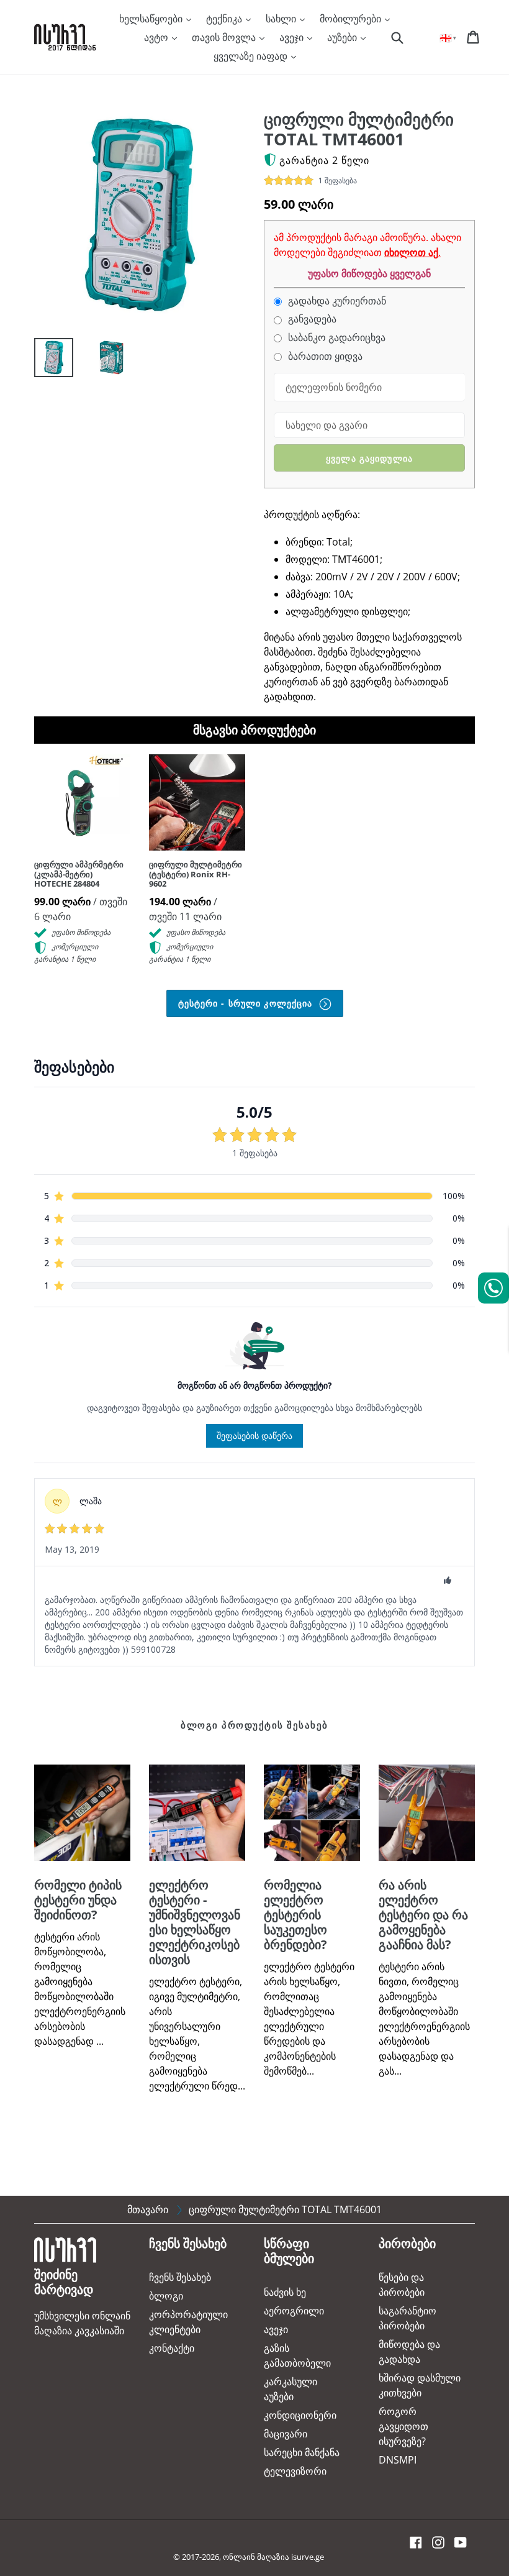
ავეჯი (293, 37)
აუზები (343, 37)
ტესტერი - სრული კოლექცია (247, 1003)
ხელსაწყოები (152, 19)
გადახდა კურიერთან (336, 301)
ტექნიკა (225, 19)
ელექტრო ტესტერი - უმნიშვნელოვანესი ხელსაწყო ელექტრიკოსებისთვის (195, 1922)
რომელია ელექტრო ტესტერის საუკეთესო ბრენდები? (295, 1915)
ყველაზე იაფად (252, 56)
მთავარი (148, 2209)
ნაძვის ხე (285, 2292)
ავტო (157, 37)
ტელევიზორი (295, 2471)
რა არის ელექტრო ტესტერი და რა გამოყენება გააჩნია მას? (423, 1915)
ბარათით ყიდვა (324, 356)
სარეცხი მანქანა (302, 2452)
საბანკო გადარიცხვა (336, 338)
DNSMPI (398, 2460)
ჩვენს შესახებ (180, 2277)
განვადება (311, 319)
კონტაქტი (172, 2348)
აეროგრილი (294, 2311)
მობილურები (352, 19)
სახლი (282, 19)
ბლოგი (166, 2296)
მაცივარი (286, 2434)
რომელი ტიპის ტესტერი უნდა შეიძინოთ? (78, 1900)
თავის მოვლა (225, 37)
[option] (44, 361)
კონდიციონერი (300, 2415)
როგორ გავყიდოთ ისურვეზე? (403, 2426)
